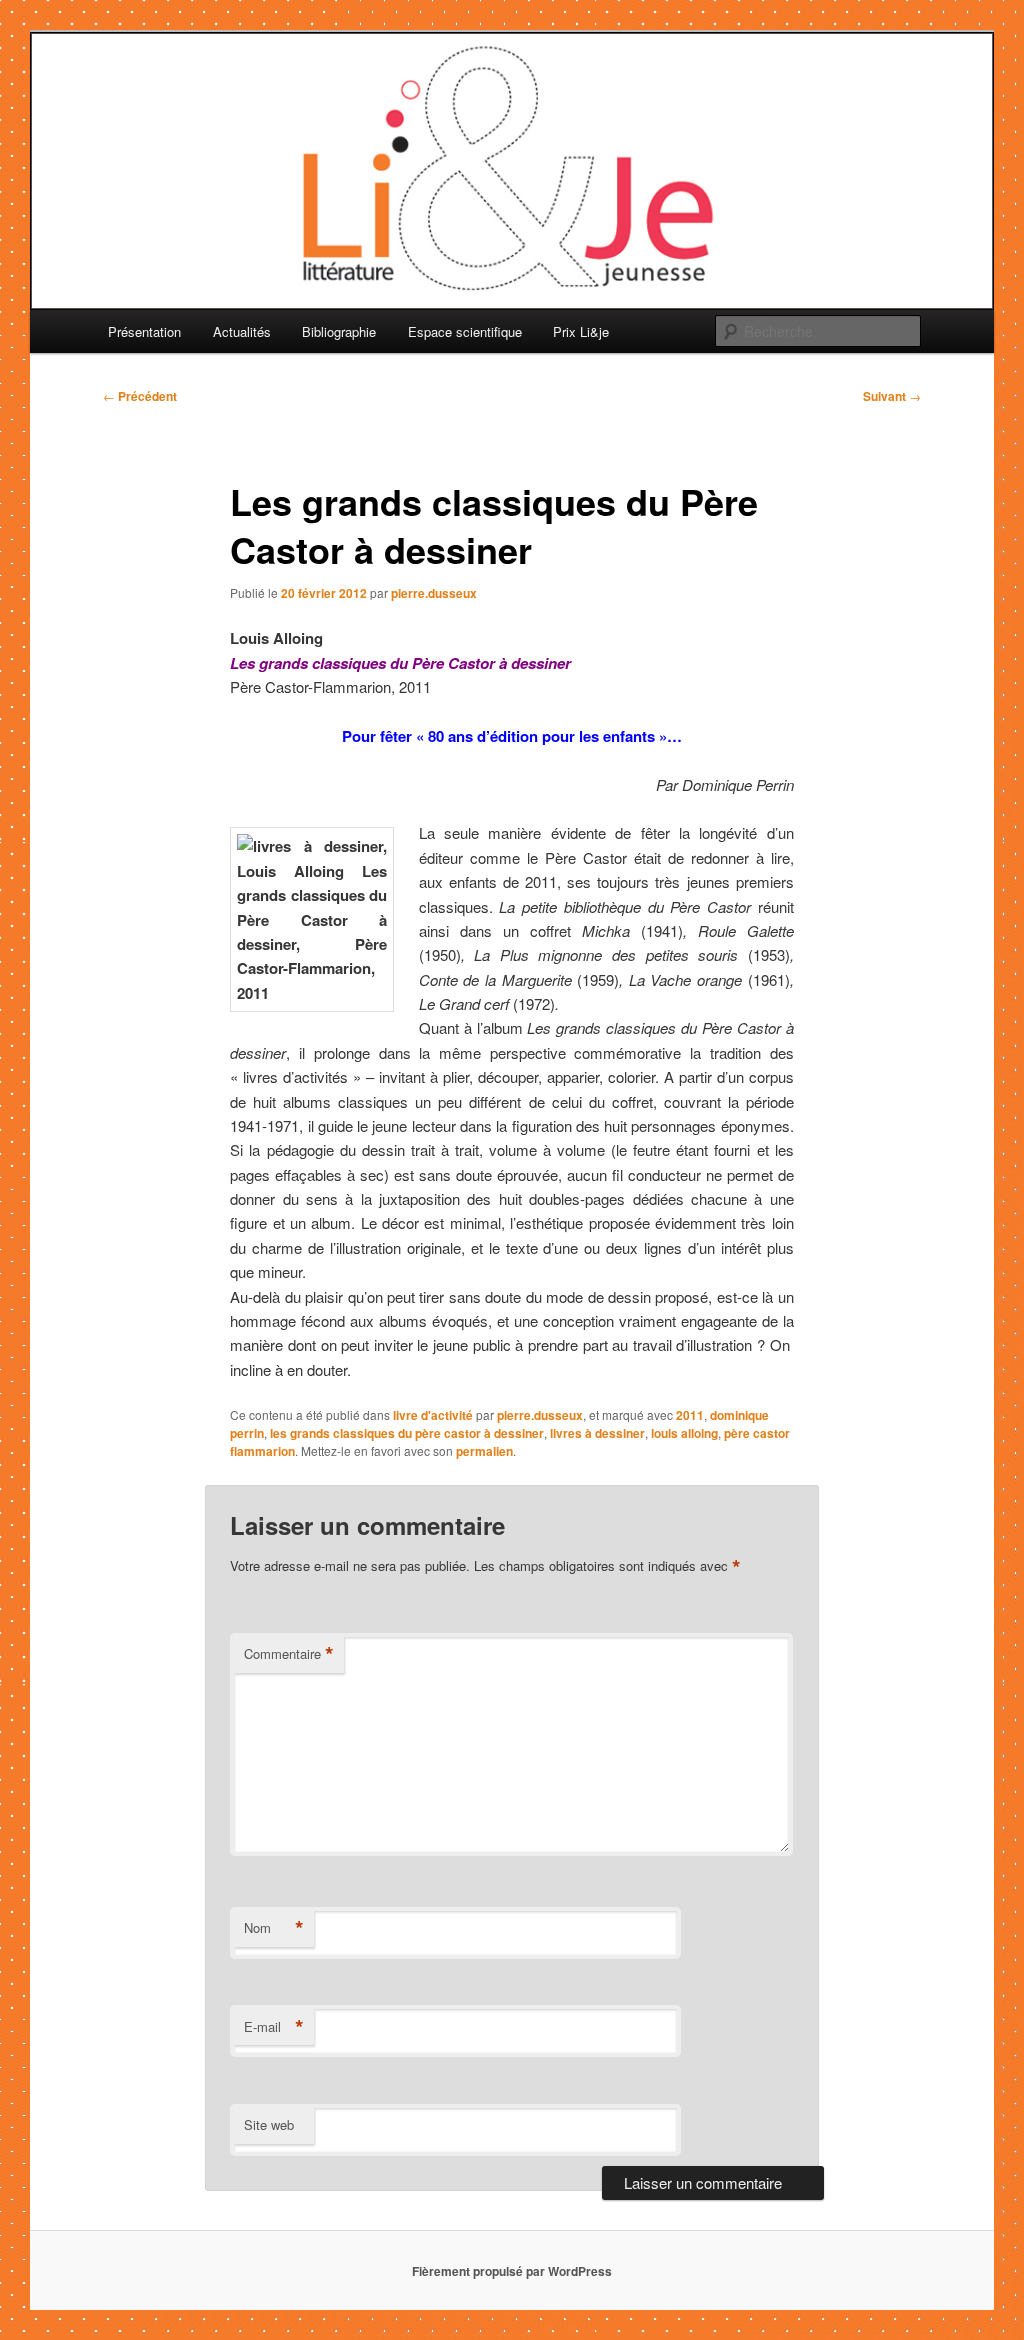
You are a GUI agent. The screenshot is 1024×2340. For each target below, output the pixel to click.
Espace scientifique (465, 331)
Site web (269, 2124)
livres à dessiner (597, 1433)
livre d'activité (433, 1415)
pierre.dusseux (434, 593)
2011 (690, 1415)
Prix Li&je (581, 331)
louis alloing (684, 1433)
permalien (484, 1451)
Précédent (140, 396)
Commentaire (289, 1654)
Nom (274, 1928)
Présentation (144, 331)
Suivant (892, 396)
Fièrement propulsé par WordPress (512, 2271)
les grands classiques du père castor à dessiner (407, 1433)
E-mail (274, 2027)
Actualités (242, 331)
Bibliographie (339, 331)
